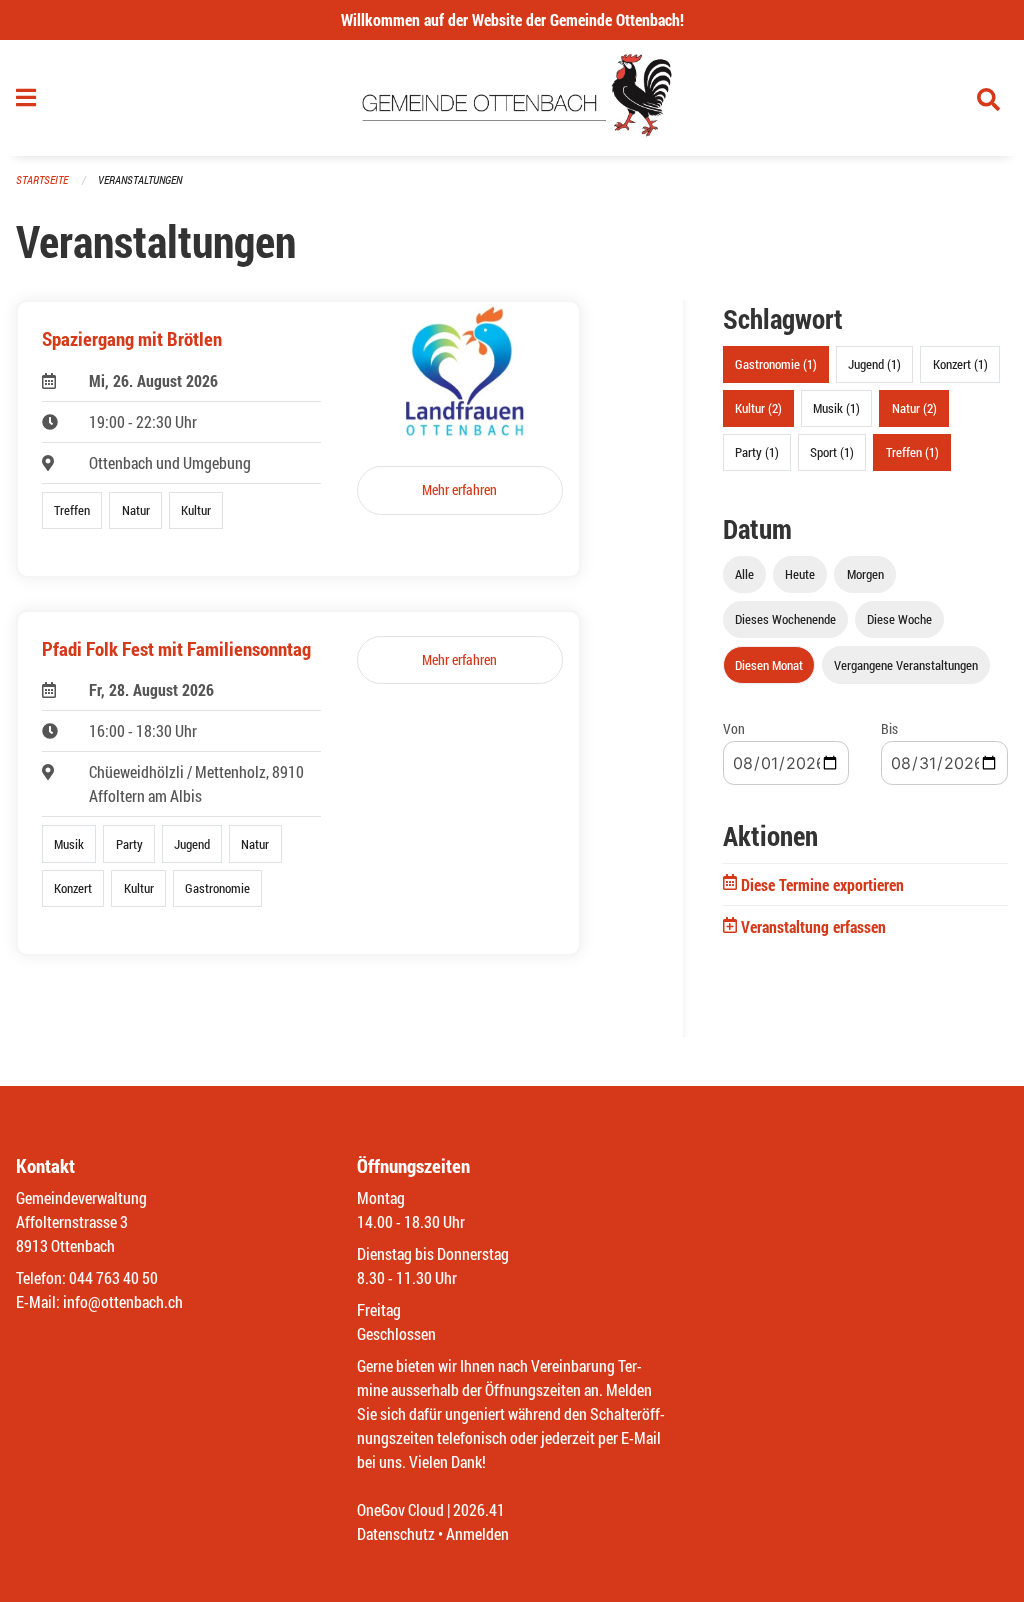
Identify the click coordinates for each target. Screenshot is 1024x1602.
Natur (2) (914, 408)
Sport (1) (832, 452)
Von (734, 728)
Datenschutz (396, 1533)
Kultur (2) (758, 408)
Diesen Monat (769, 665)
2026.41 (479, 1509)
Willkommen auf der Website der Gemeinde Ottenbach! (512, 19)
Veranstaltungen (140, 179)
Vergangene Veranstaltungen (906, 665)
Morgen (865, 574)
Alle (744, 574)
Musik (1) (836, 408)
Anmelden (477, 1533)
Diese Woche (899, 619)
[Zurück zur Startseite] (512, 98)
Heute (800, 574)
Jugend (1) (874, 364)
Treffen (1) (912, 452)
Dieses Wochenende (785, 619)
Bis (889, 728)
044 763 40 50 (113, 1277)
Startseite (42, 179)
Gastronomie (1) (776, 364)
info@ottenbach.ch (123, 1301)
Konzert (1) (960, 364)
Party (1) (757, 452)
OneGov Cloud (400, 1509)
